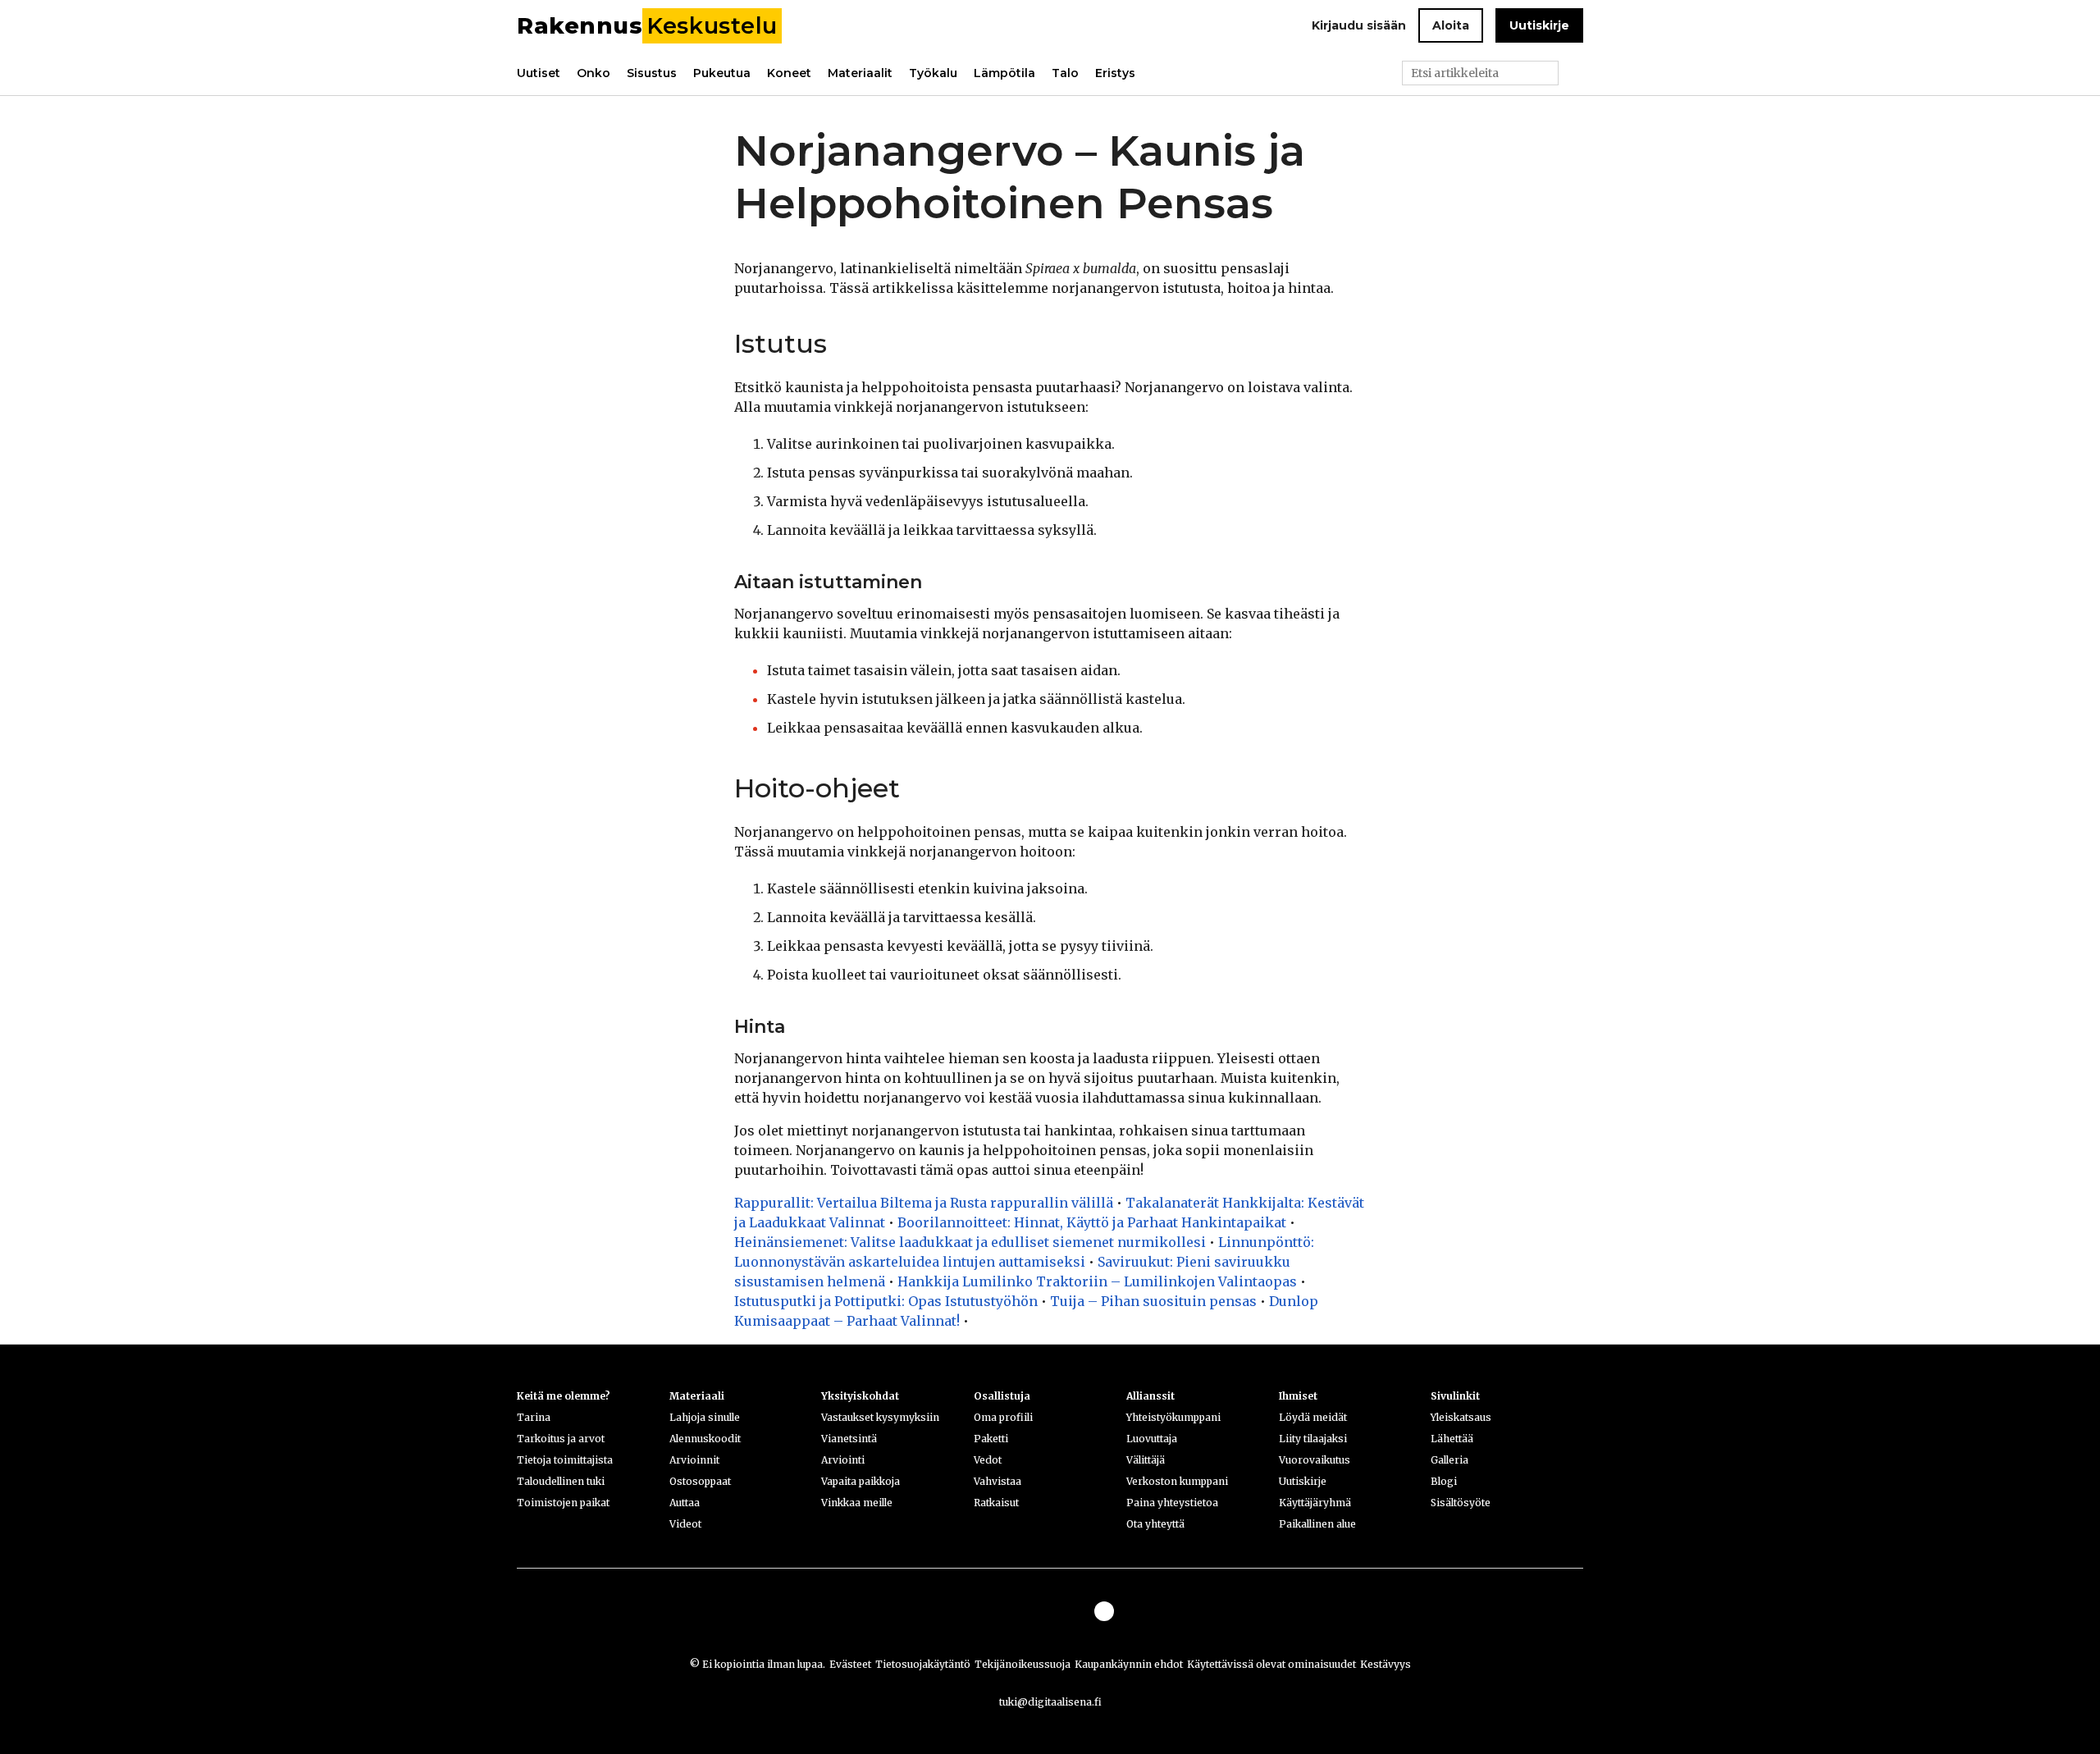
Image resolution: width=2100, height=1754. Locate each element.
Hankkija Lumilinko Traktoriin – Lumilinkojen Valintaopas (1097, 1281)
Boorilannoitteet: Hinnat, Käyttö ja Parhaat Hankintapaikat (1092, 1222)
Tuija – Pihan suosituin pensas (1153, 1301)
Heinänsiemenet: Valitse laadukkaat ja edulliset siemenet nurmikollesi (970, 1242)
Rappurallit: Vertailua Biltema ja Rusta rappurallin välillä (924, 1203)
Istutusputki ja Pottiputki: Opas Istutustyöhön (886, 1301)
